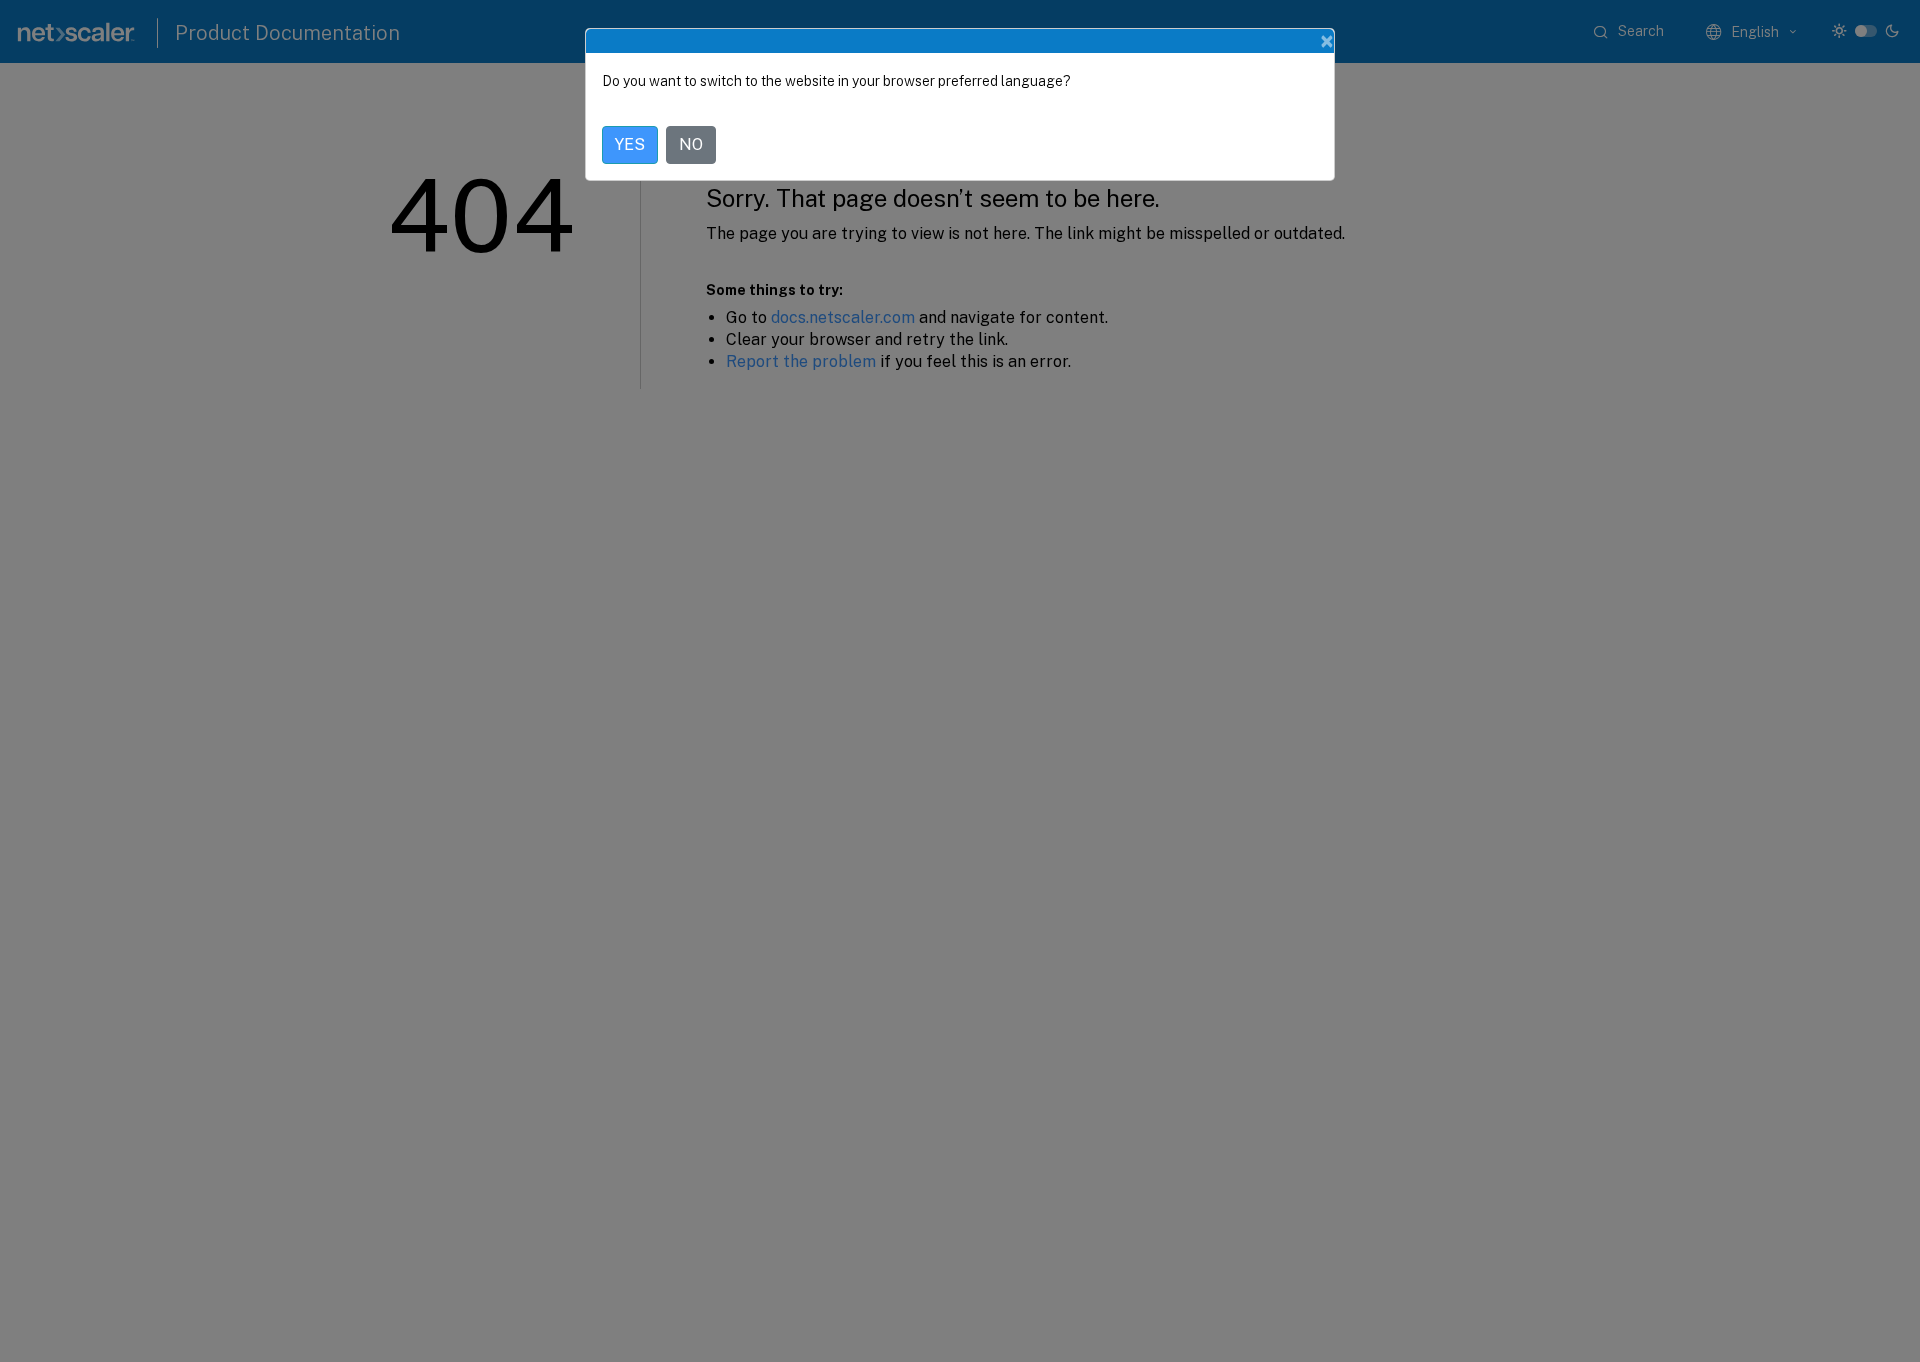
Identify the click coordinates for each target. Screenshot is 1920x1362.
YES (630, 144)
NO (691, 144)
